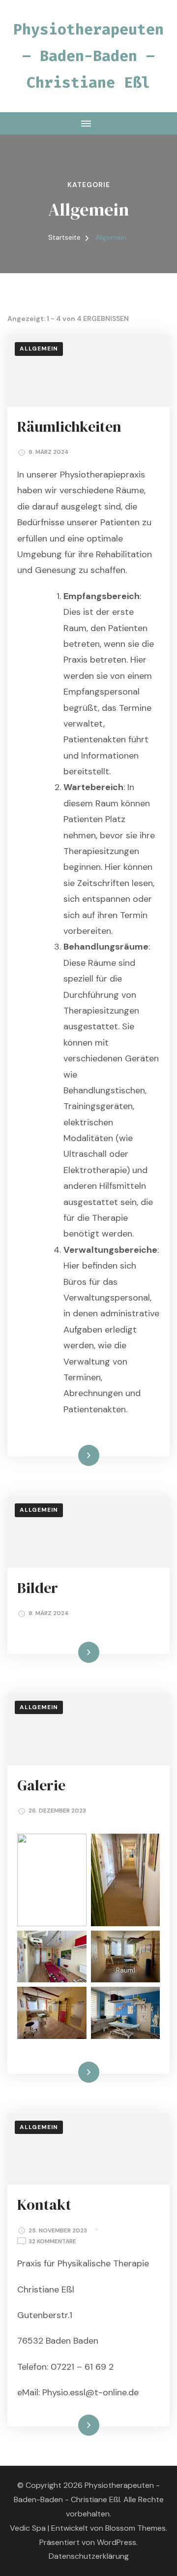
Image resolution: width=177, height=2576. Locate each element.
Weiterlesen (72, 1455)
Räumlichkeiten (69, 427)
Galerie (41, 1785)
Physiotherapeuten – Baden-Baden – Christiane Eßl (88, 56)
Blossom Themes (135, 2528)
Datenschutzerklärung (89, 2556)
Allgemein (39, 349)
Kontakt (44, 2205)
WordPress (117, 2542)
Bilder (38, 1588)
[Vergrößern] (74, 1943)
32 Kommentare (52, 2242)
